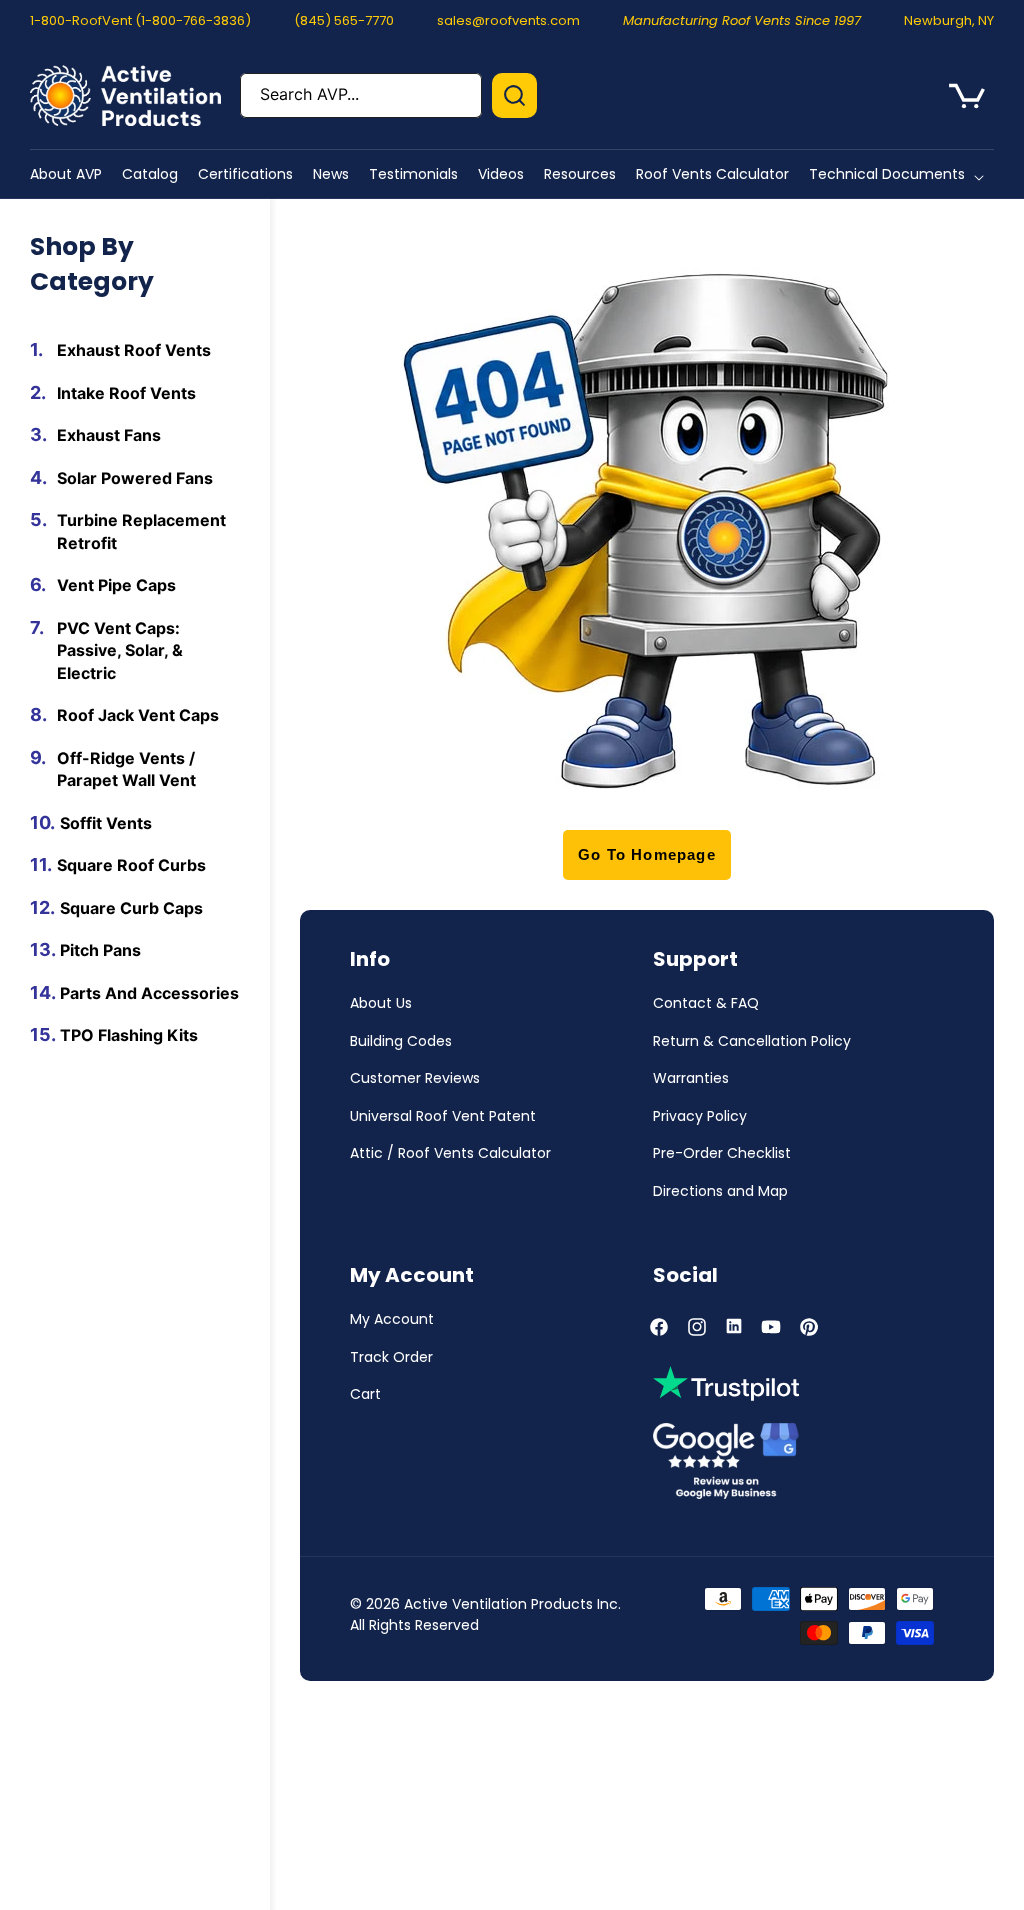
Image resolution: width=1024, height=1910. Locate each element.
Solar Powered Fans (135, 478)
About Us (381, 1003)
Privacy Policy (700, 1116)
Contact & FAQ (706, 1003)
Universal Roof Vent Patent (443, 1116)
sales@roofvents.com (508, 20)
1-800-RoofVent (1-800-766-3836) (140, 20)
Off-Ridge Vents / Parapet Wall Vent (126, 769)
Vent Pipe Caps (116, 585)
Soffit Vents (106, 823)
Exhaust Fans (109, 435)
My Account (392, 1319)
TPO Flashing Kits (129, 1035)
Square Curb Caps (131, 908)
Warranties (691, 1078)
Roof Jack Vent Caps (138, 715)
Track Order (391, 1357)
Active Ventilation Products (498, 1604)
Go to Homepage (647, 854)
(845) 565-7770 (344, 20)
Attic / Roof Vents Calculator (450, 1153)
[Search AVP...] (514, 95)
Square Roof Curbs (131, 865)
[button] (900, 174)
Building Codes (401, 1041)
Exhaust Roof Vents (134, 350)
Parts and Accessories (149, 993)
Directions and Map (720, 1191)
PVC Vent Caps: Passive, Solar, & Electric (120, 650)
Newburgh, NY (949, 20)
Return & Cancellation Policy (752, 1041)
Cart (365, 1394)
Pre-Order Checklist (722, 1153)
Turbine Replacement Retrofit (141, 531)
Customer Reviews (415, 1078)
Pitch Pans (100, 950)
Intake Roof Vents (126, 393)
